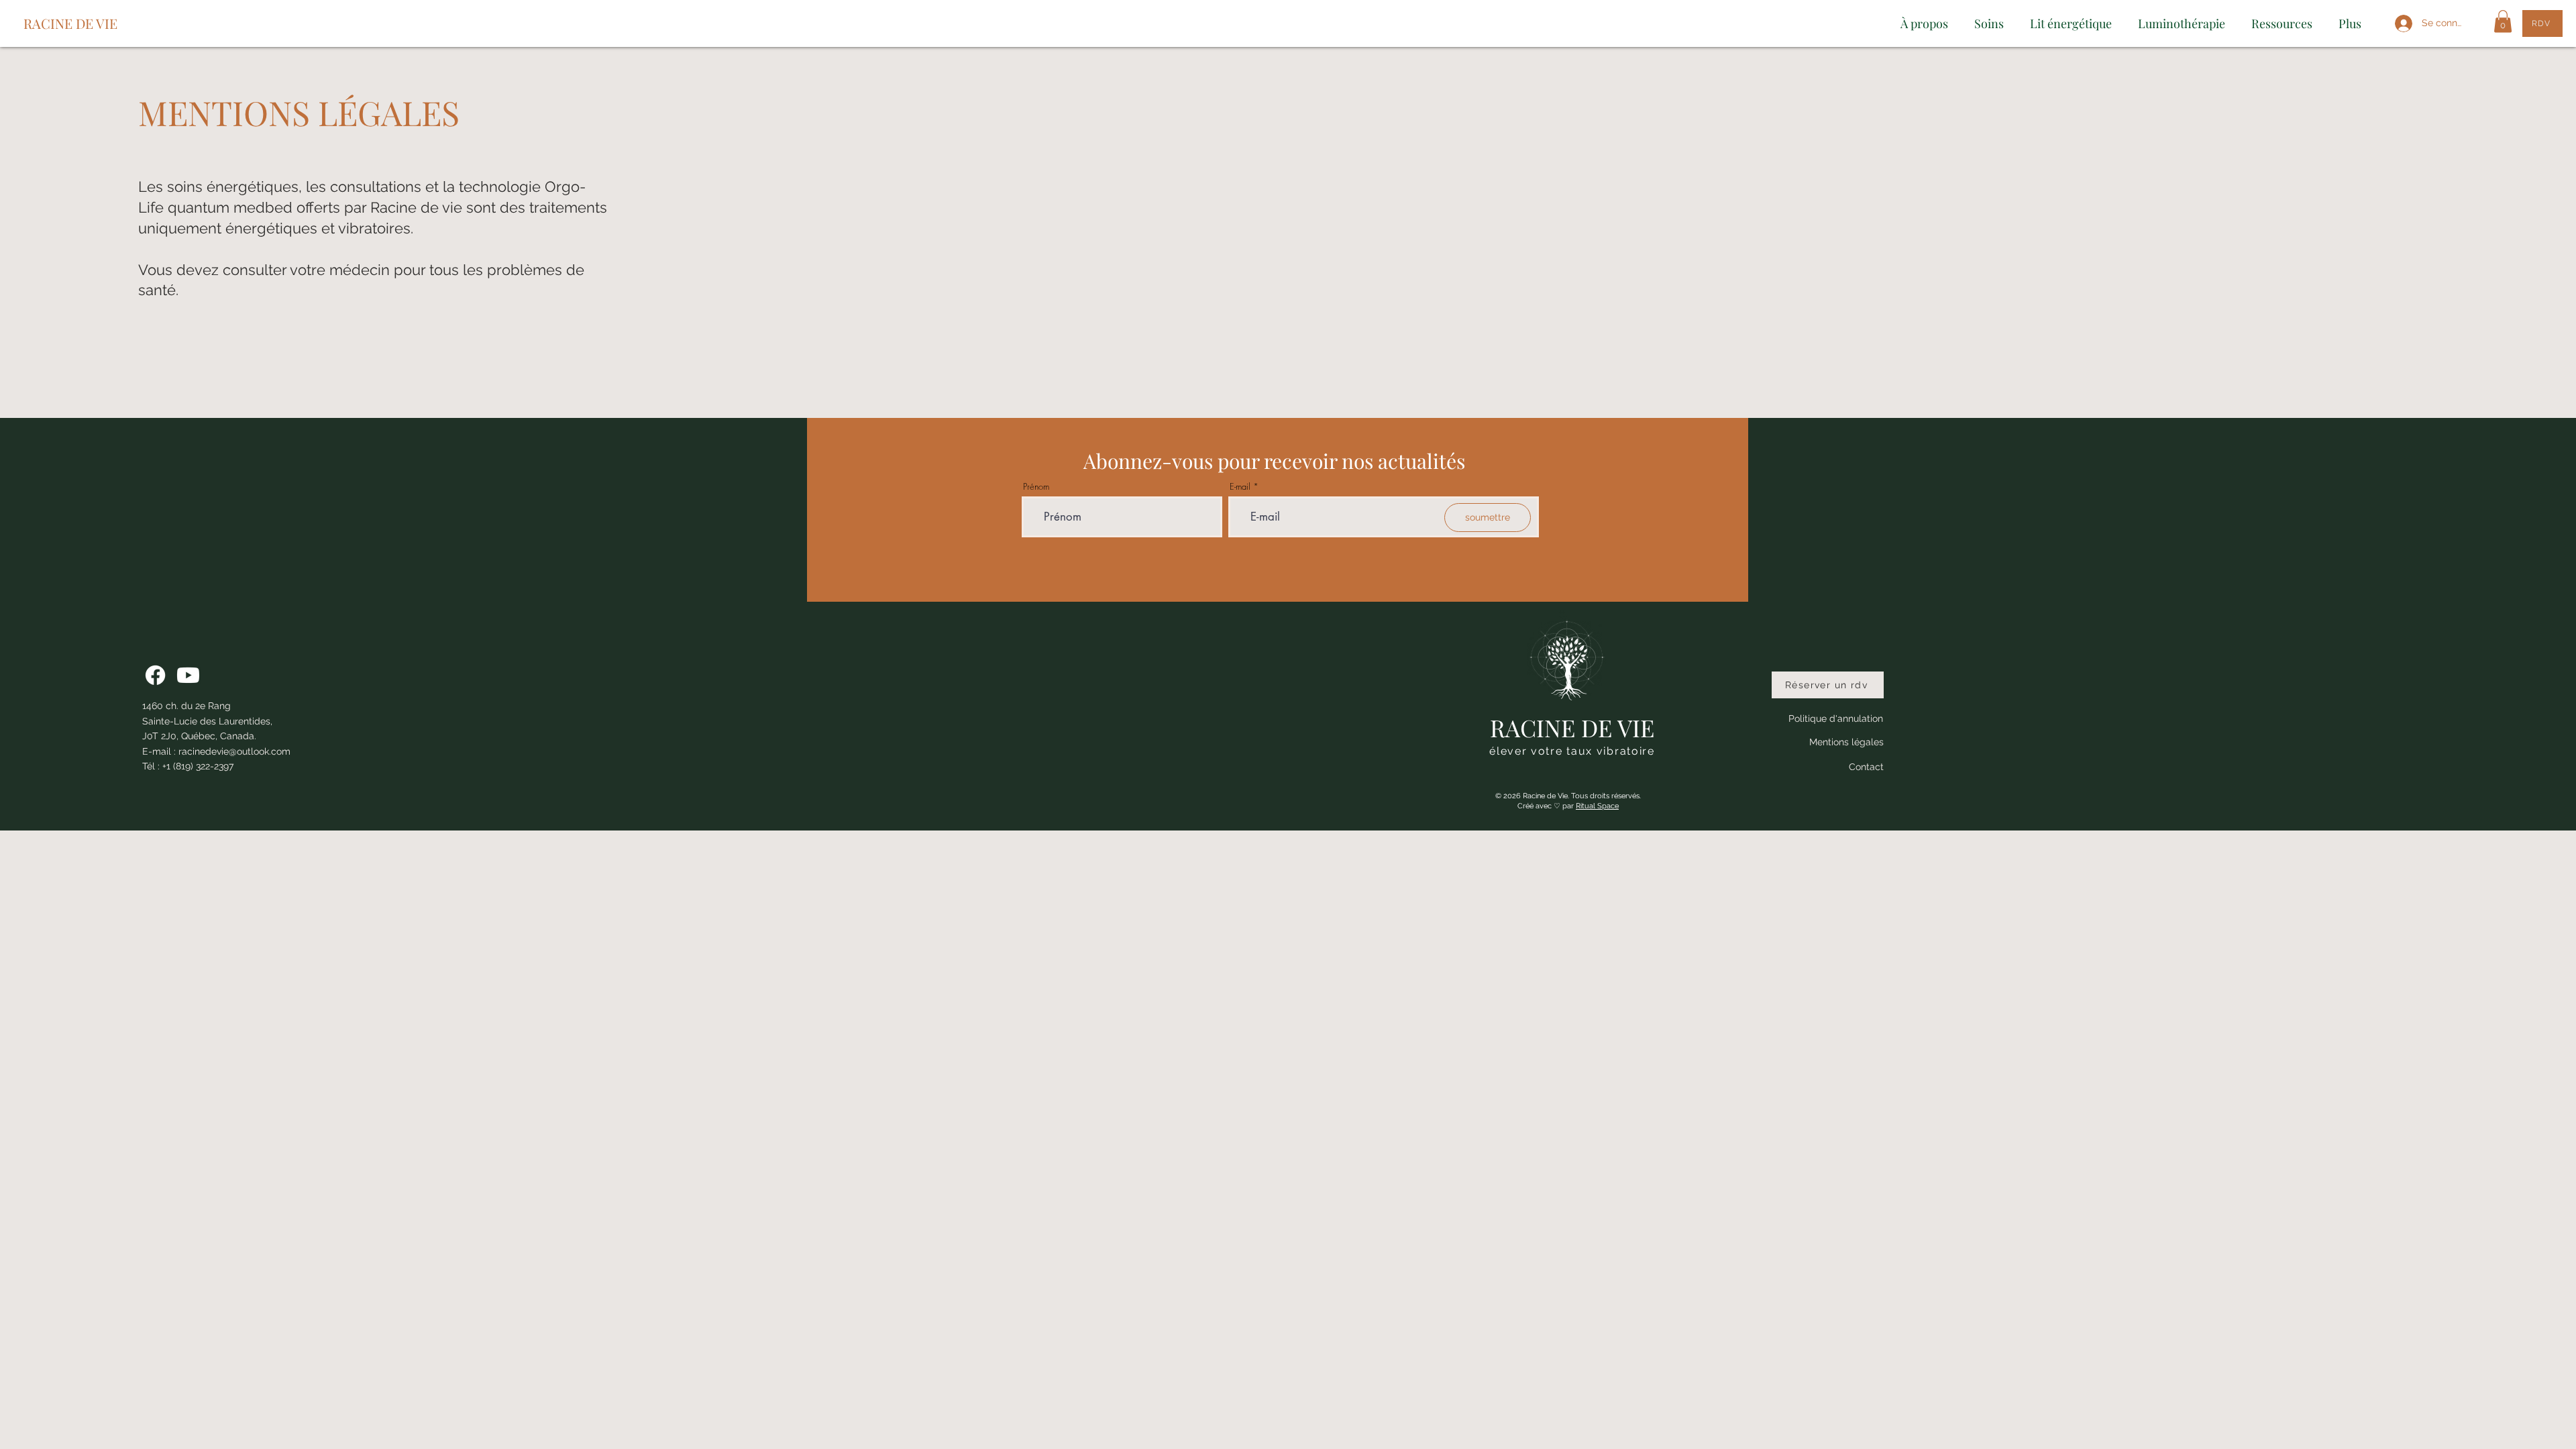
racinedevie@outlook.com (234, 751)
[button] (2503, 21)
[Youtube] (188, 675)
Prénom (1036, 487)
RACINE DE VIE (70, 23)
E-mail (1240, 487)
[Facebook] (155, 675)
